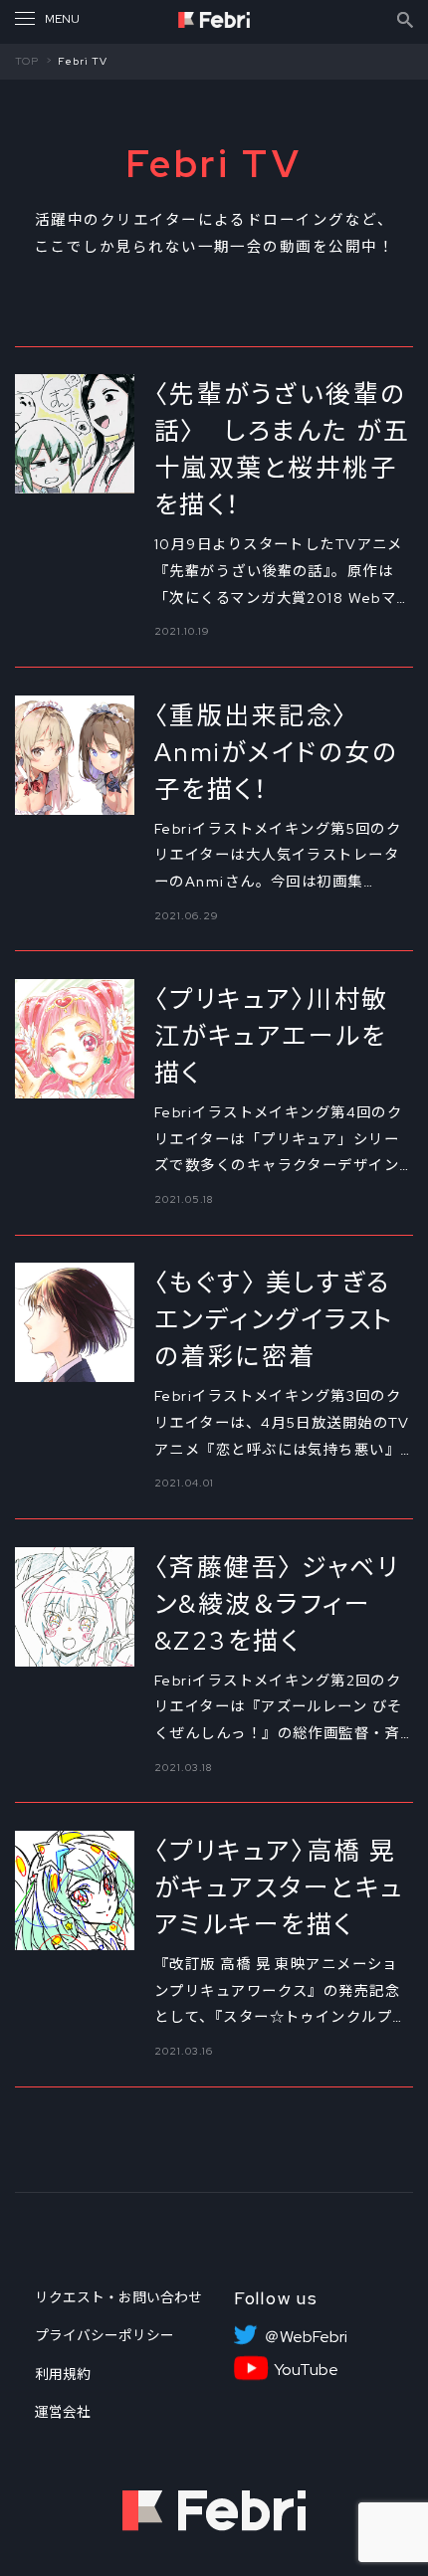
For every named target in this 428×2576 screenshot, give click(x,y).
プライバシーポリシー (105, 2335)
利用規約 (63, 2374)
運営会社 (63, 2412)
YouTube (306, 2370)
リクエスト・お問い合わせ (118, 2297)
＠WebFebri (306, 2337)
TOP (27, 61)
